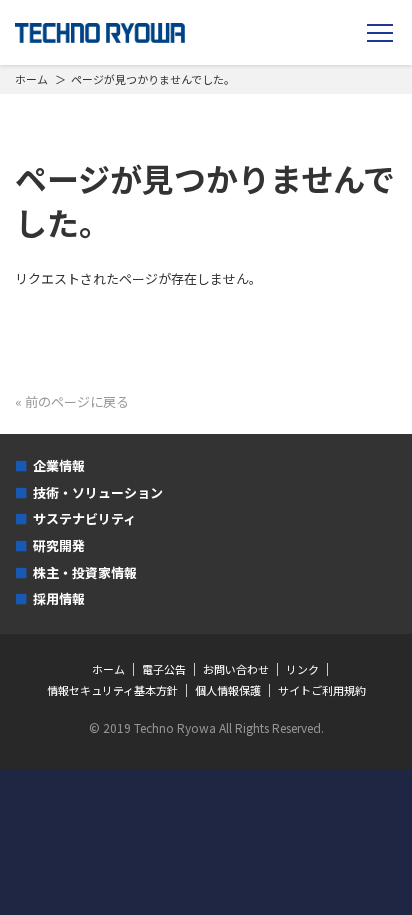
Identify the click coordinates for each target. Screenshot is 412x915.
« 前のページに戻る (72, 401)
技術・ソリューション (98, 492)
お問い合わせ (236, 669)
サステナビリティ (84, 518)
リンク (302, 669)
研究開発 (59, 545)
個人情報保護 (228, 690)
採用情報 (59, 598)
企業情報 (59, 465)
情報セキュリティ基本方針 (112, 690)
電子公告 (164, 669)
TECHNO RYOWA (100, 33)
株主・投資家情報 (85, 572)
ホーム (31, 79)
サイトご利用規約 (322, 690)
